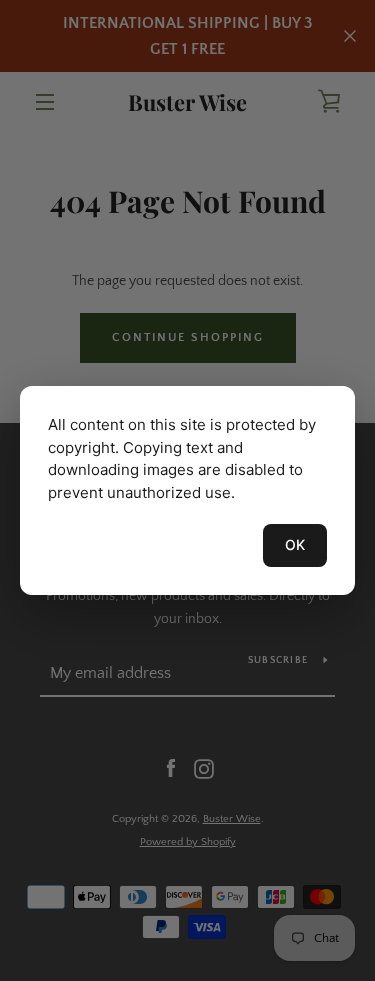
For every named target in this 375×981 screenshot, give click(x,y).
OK (295, 544)
